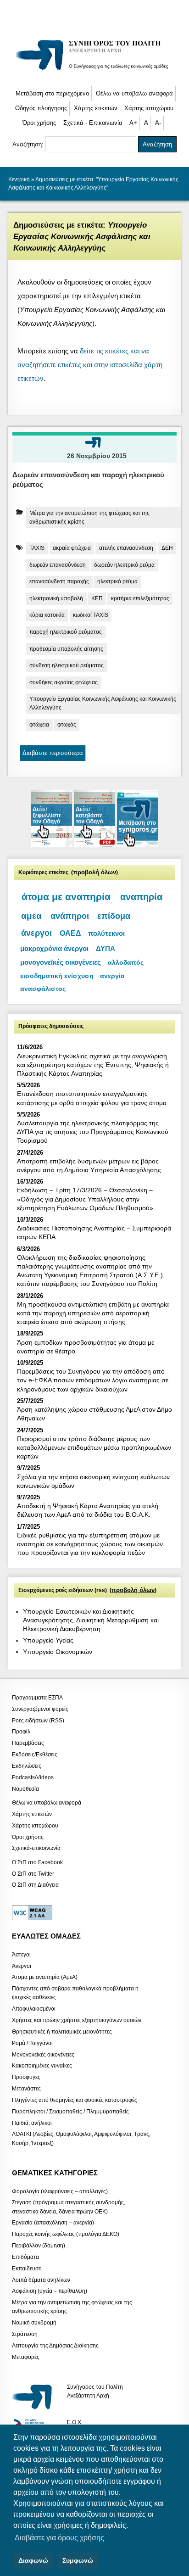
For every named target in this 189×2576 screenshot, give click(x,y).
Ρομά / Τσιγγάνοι (32, 2043)
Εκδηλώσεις (27, 1766)
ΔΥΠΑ (106, 948)
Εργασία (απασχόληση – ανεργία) (53, 2223)
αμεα (31, 916)
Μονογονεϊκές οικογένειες (43, 2054)
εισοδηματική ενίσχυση (57, 976)
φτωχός (67, 725)
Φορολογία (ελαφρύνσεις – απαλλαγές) (60, 2191)
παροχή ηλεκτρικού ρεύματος (66, 632)
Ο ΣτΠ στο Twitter (33, 1873)
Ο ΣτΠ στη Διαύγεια (35, 1885)
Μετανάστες (26, 2089)
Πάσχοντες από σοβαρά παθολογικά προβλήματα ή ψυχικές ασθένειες (75, 1993)
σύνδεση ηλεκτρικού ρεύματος (67, 665)
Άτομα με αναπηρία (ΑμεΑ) (45, 1977)
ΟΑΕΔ (70, 933)
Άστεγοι (21, 1954)
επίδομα (114, 916)
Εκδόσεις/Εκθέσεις (35, 1755)
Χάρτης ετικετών (96, 108)
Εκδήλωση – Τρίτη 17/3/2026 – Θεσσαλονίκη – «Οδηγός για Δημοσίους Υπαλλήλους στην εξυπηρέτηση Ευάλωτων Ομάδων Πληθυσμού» (85, 1199)
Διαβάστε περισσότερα (53, 753)
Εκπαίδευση (27, 2268)
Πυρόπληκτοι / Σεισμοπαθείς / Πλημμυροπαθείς (70, 2111)
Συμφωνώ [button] (78, 2560)
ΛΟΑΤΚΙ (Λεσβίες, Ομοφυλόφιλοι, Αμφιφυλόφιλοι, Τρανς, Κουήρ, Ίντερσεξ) (81, 2138)
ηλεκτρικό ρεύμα (117, 581)
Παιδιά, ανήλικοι (32, 2123)
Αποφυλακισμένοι (34, 2009)
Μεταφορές (26, 2357)
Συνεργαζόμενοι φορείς (40, 1709)
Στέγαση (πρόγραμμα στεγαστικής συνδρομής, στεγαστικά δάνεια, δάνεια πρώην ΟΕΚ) (69, 2207)
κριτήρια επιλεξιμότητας (140, 598)
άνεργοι (36, 933)
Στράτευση (25, 2334)
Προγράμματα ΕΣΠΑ (37, 1698)
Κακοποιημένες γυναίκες (42, 2066)
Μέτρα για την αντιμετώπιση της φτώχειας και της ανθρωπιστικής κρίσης (89, 517)
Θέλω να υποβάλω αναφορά (134, 93)
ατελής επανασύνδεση (126, 548)
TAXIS (37, 548)
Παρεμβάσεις (28, 1743)
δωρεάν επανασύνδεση (58, 565)
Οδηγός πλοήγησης (41, 108)
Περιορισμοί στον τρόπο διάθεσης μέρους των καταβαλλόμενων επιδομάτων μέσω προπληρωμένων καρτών (94, 1447)
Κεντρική (19, 179)
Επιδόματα (25, 2257)
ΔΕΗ (167, 548)
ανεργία (112, 976)
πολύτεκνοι (106, 933)
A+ (133, 123)
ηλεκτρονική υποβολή (56, 598)
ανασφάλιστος (43, 989)
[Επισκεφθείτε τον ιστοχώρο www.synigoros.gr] (138, 845)
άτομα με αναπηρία (66, 897)
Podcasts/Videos (33, 1777)
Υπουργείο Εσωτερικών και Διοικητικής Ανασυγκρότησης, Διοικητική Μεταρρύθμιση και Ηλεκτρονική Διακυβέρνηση (91, 1620)
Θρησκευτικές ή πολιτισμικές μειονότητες (62, 2031)
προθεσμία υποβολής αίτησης (66, 649)
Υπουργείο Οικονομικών (58, 1652)
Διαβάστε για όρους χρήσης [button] (59, 2538)
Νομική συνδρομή (34, 2323)
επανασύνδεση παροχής (59, 581)
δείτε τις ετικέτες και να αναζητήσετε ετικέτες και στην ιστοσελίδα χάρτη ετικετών (90, 365)
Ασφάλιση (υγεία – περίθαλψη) (50, 2291)
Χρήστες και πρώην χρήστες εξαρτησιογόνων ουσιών (77, 2020)
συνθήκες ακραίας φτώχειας (64, 682)
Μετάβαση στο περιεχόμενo (52, 93)
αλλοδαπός (126, 962)
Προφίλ (21, 1732)
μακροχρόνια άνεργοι (54, 948)
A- (158, 123)
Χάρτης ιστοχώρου (149, 108)
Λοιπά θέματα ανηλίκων (41, 2280)
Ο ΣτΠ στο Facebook (37, 1862)
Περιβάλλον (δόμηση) (39, 2246)
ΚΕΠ (97, 598)
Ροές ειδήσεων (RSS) (38, 1720)
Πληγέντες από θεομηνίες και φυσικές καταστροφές (75, 2100)
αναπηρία (141, 897)
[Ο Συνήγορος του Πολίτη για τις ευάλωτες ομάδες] (95, 71)
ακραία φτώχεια (72, 548)
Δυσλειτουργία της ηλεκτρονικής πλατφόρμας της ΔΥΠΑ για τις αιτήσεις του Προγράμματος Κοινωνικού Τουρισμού (93, 1132)
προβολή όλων (94, 872)
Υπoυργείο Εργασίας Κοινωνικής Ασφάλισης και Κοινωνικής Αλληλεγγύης (103, 703)
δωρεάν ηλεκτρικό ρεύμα (124, 565)
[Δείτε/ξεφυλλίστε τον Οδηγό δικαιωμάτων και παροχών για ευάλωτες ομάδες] (52, 845)
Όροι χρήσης (39, 123)
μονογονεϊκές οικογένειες (61, 962)
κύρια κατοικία (47, 615)
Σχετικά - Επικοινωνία (93, 123)
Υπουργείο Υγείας (48, 1640)
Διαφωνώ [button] (33, 2560)
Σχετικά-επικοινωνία (36, 1848)
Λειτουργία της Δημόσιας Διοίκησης (55, 2345)
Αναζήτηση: (29, 144)
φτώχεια (39, 725)
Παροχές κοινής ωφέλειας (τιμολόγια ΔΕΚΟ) (66, 2234)
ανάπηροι (70, 916)
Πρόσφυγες (26, 2077)
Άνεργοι (22, 1966)
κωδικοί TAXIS (91, 615)
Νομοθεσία (25, 1788)
